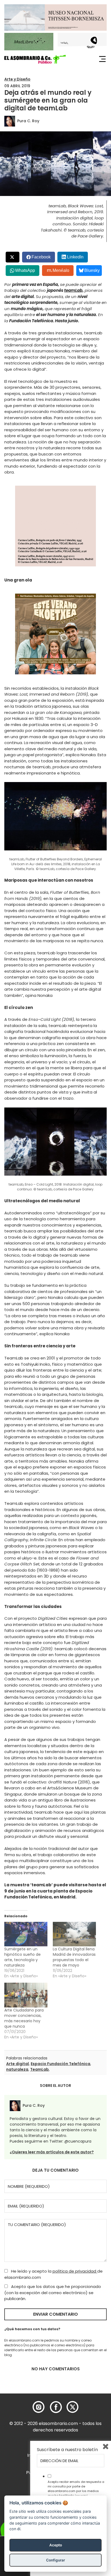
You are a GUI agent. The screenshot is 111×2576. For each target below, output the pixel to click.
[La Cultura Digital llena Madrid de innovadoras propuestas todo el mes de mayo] (74, 1934)
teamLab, (74, 290)
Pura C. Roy (28, 121)
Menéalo (61, 270)
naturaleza (17, 2069)
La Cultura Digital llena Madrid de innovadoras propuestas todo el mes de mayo (74, 1957)
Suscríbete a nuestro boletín (67, 2450)
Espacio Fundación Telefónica (60, 2064)
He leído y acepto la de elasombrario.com (53, 2274)
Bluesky (92, 270)
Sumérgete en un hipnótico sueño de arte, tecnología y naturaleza (22, 1957)
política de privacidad (75, 2271)
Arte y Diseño (17, 79)
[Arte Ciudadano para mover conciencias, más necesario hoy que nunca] (26, 1995)
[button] (35, 59)
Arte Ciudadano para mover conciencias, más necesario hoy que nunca (24, 2018)
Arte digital (18, 2064)
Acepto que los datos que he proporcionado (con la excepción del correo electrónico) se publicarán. (53, 2293)
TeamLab (39, 2069)
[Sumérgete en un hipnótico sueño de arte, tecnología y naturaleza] (26, 1934)
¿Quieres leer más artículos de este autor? (52, 2152)
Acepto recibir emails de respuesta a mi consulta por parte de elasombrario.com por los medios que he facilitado (76, 2489)
